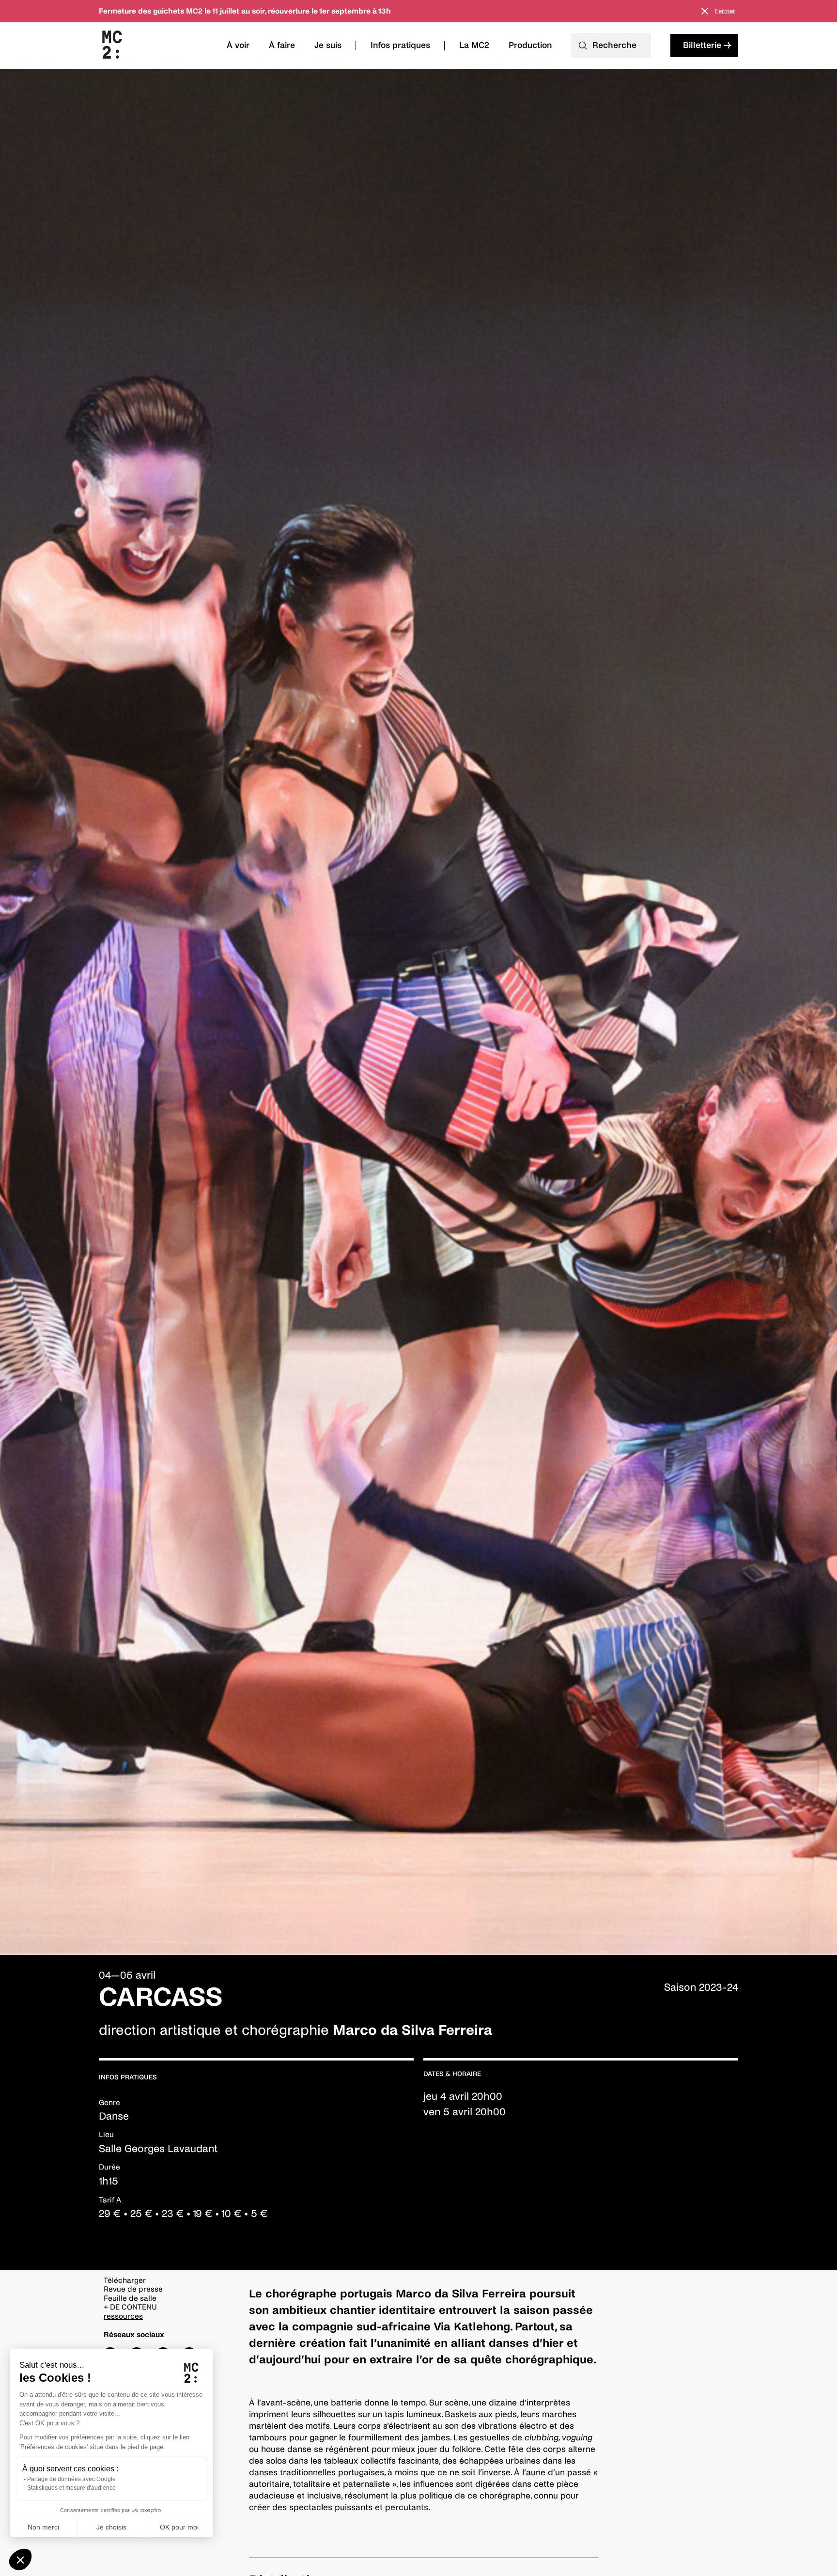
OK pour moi (179, 2527)
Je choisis (111, 2527)
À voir (238, 45)
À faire (282, 45)
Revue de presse (133, 2289)
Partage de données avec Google (71, 2479)
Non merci (43, 2527)
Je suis (328, 45)
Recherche (614, 45)
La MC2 (474, 45)
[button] (20, 2560)
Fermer (725, 11)
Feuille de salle (130, 2298)
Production (530, 45)
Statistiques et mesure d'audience (71, 2488)
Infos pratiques (400, 45)
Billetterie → (707, 45)
